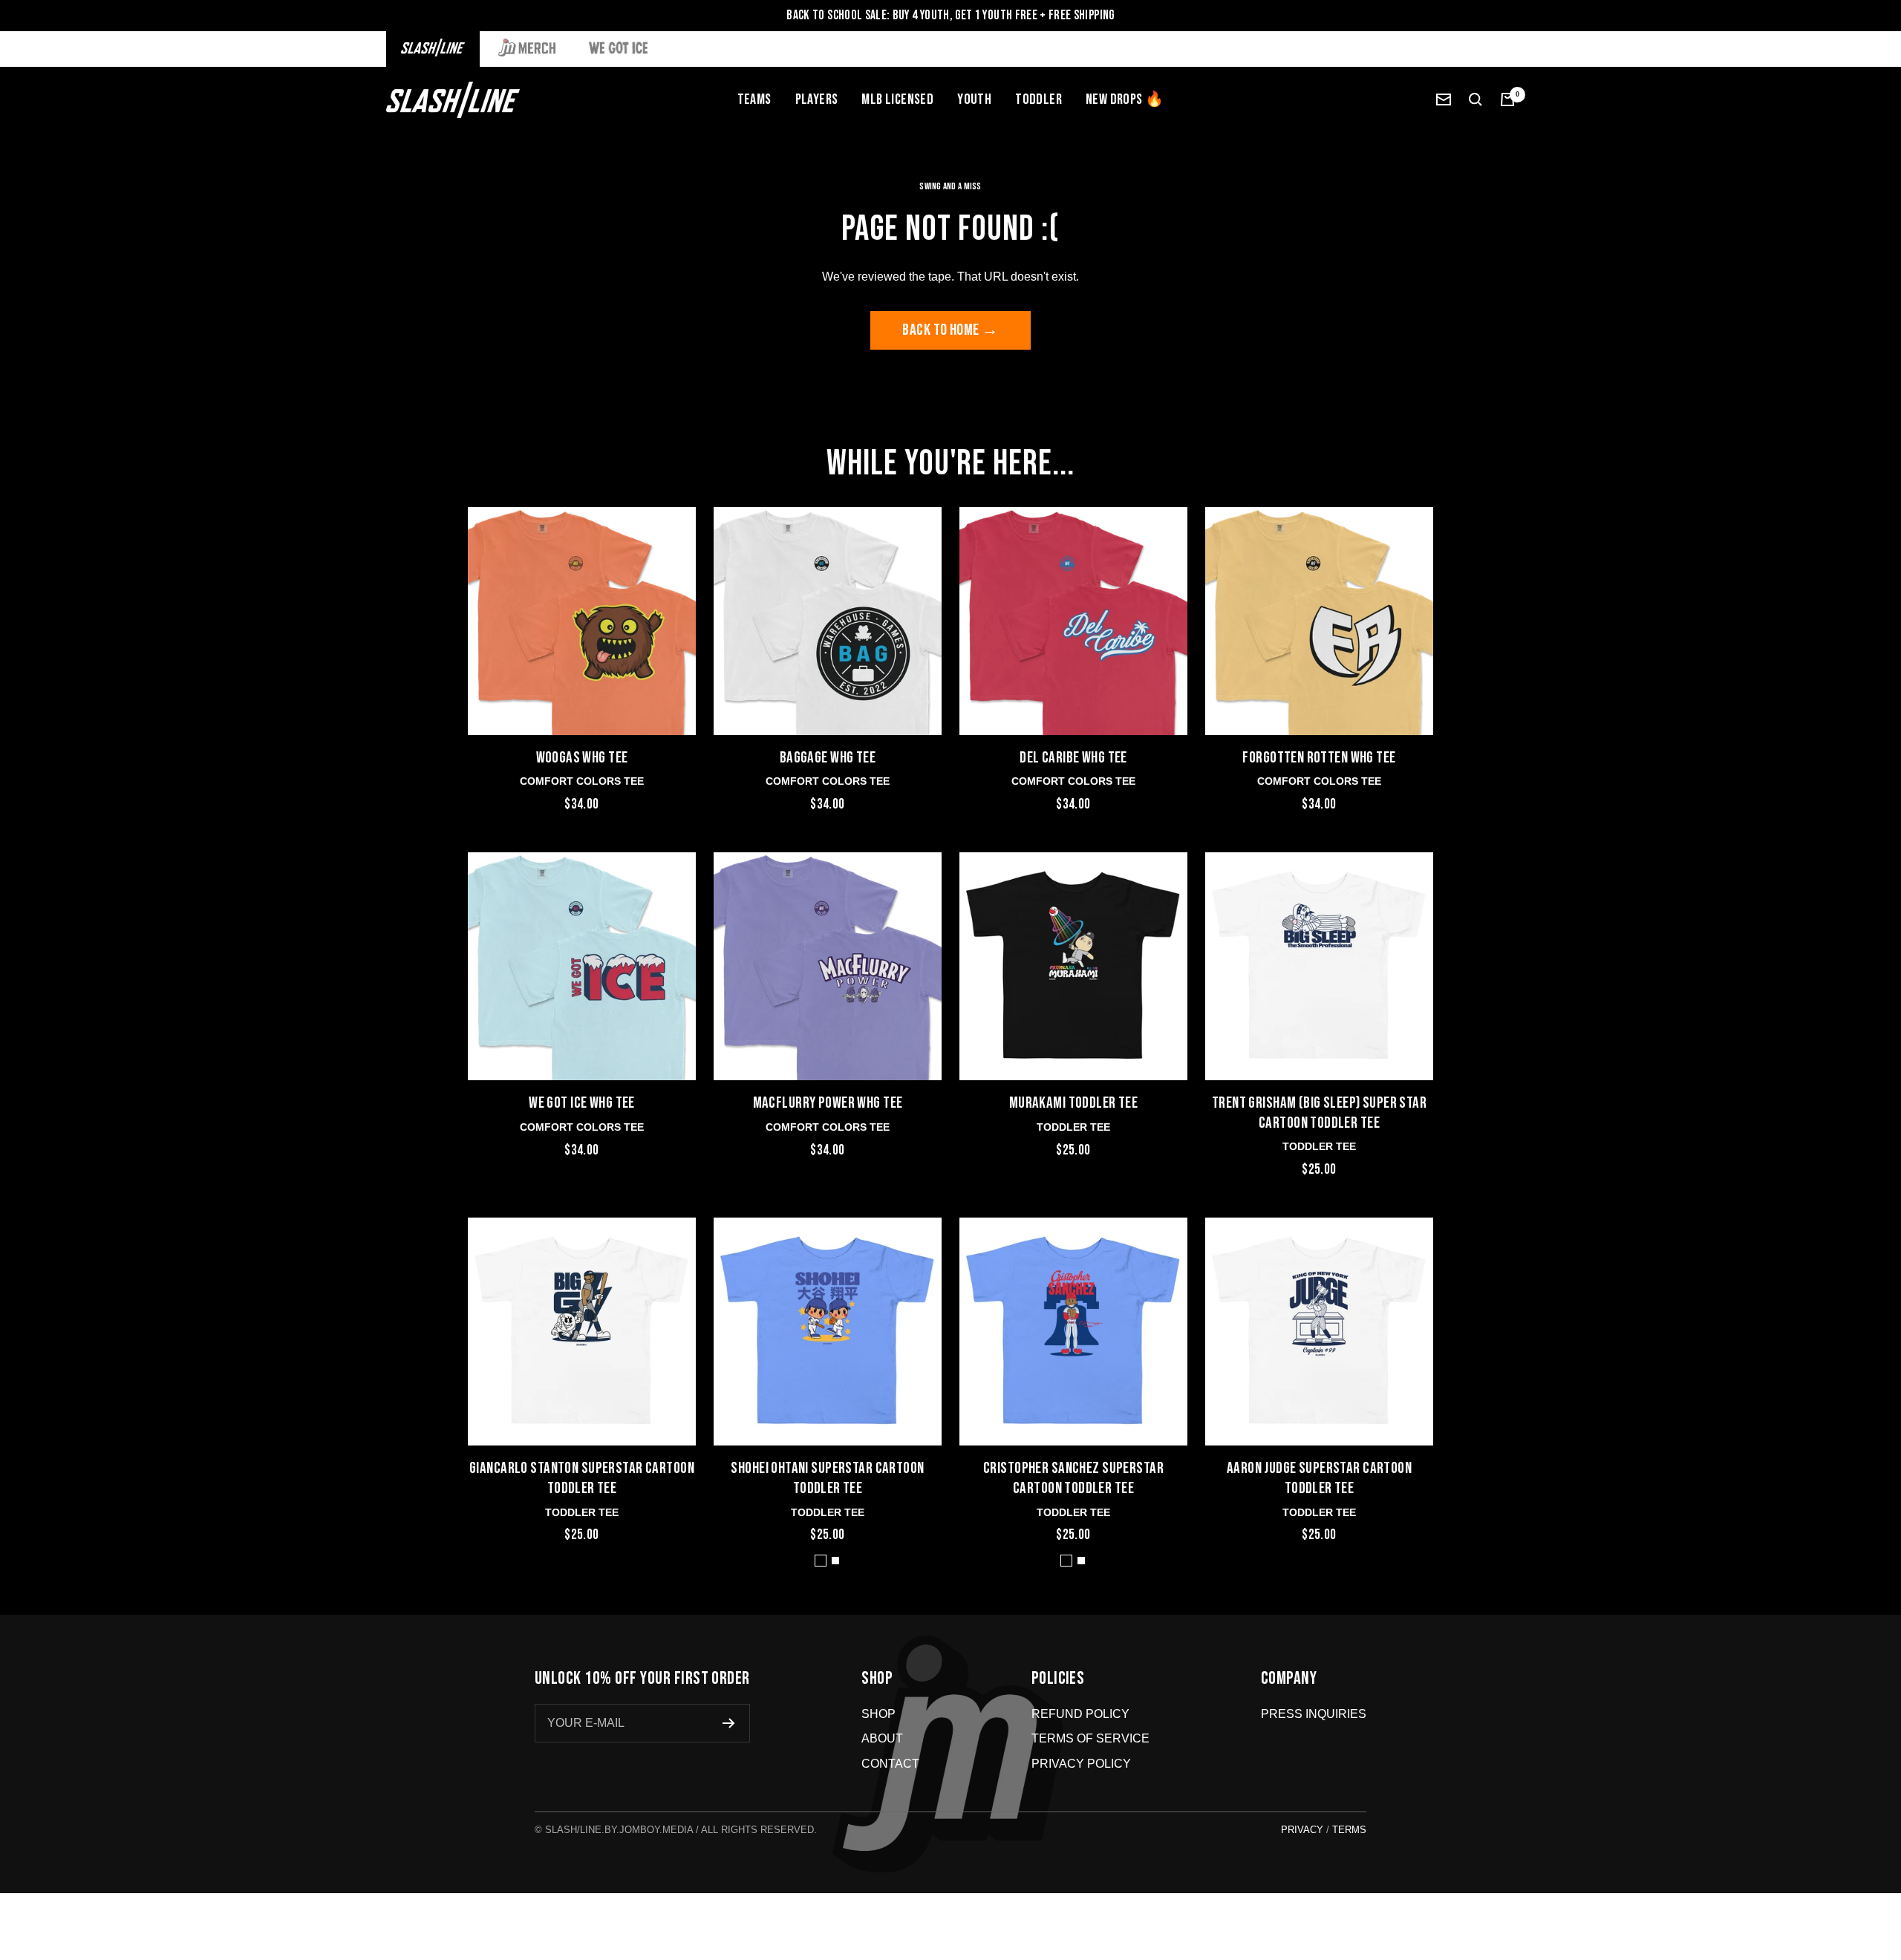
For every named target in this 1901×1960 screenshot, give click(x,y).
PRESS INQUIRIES (1314, 1714)
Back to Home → (950, 330)
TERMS (1349, 1830)
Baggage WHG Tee (828, 758)
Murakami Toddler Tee (1074, 1103)
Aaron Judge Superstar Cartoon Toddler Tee (1319, 1478)
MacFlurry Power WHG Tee (828, 1103)
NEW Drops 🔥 (1125, 99)
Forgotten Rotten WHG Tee (1319, 758)
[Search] (1476, 99)
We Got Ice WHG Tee (582, 1103)
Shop (878, 1714)
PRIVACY (1302, 1830)
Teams (754, 99)
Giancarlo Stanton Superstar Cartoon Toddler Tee (582, 1478)
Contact (890, 1764)
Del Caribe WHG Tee (1073, 758)
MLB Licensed (897, 99)
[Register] (729, 1723)
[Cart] (1507, 99)
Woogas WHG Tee (582, 758)
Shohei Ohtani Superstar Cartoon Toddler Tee (827, 1478)
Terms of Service (1090, 1738)
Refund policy (1080, 1714)
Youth (974, 99)
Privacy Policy (1081, 1764)
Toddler (1038, 99)
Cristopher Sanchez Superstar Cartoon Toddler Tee (1073, 1478)
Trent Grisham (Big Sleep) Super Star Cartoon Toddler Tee (1319, 1113)
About (882, 1738)
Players (817, 99)
